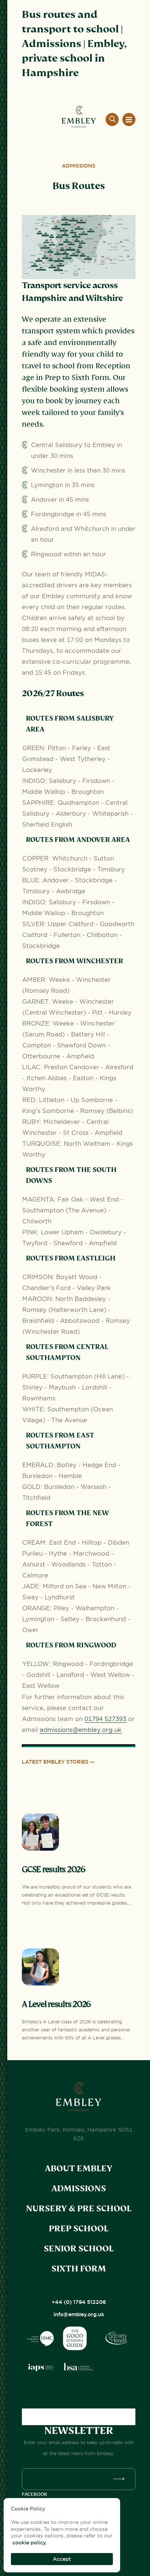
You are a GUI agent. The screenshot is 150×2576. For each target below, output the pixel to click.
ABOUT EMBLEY (79, 2169)
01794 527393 (105, 1719)
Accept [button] (62, 2559)
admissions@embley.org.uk (81, 1730)
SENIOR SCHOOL (79, 2249)
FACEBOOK (35, 2494)
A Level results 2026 (56, 2004)
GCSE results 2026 (54, 1869)
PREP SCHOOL (79, 2229)
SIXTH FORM (79, 2269)
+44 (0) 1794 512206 (79, 2302)
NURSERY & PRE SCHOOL (79, 2209)
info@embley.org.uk (79, 2314)
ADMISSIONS (79, 2189)
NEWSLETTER (79, 2431)
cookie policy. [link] (30, 2542)
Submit (121, 2479)
